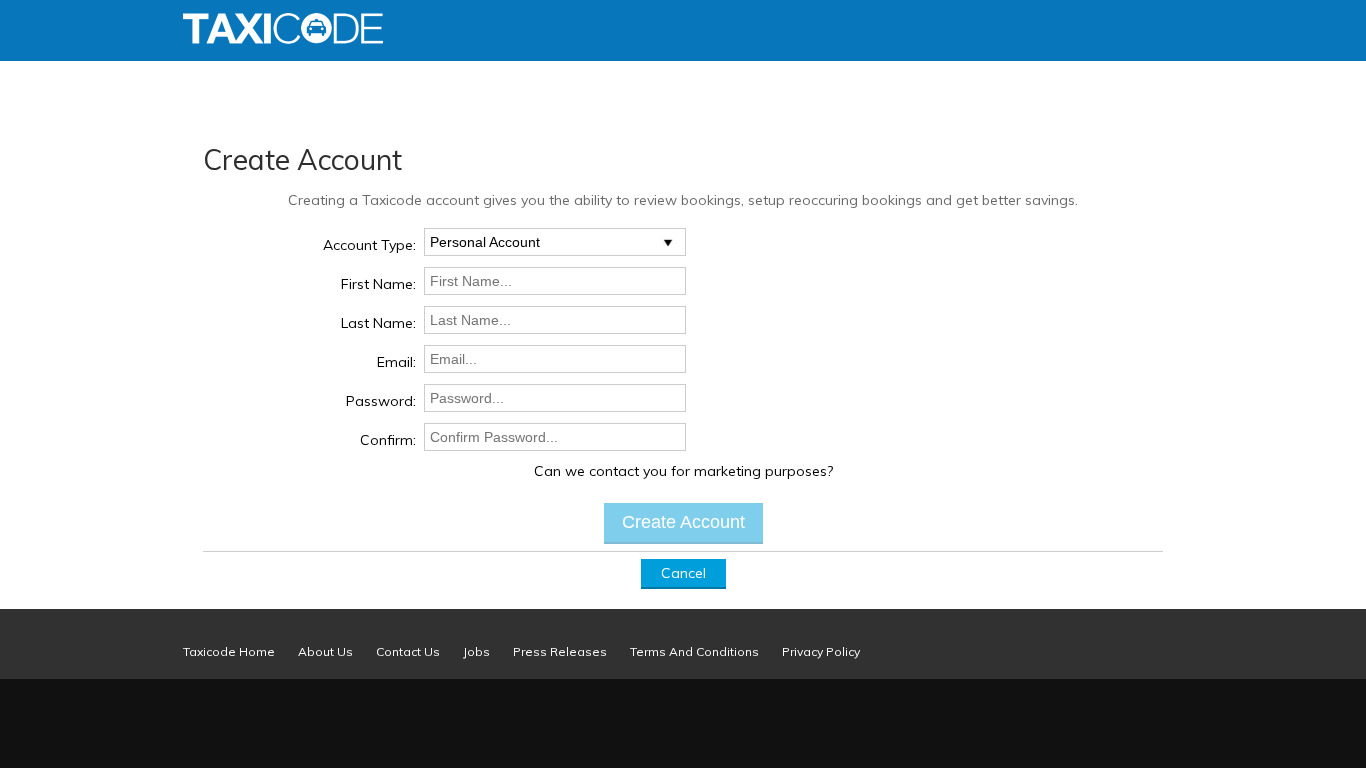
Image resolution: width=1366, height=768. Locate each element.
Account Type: (369, 245)
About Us (325, 651)
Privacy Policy (821, 651)
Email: (396, 362)
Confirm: (388, 440)
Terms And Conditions (694, 651)
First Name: (378, 284)
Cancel (683, 573)
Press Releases (560, 651)
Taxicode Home (229, 651)
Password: (381, 401)
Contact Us (408, 651)
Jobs (476, 651)
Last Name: (378, 323)
